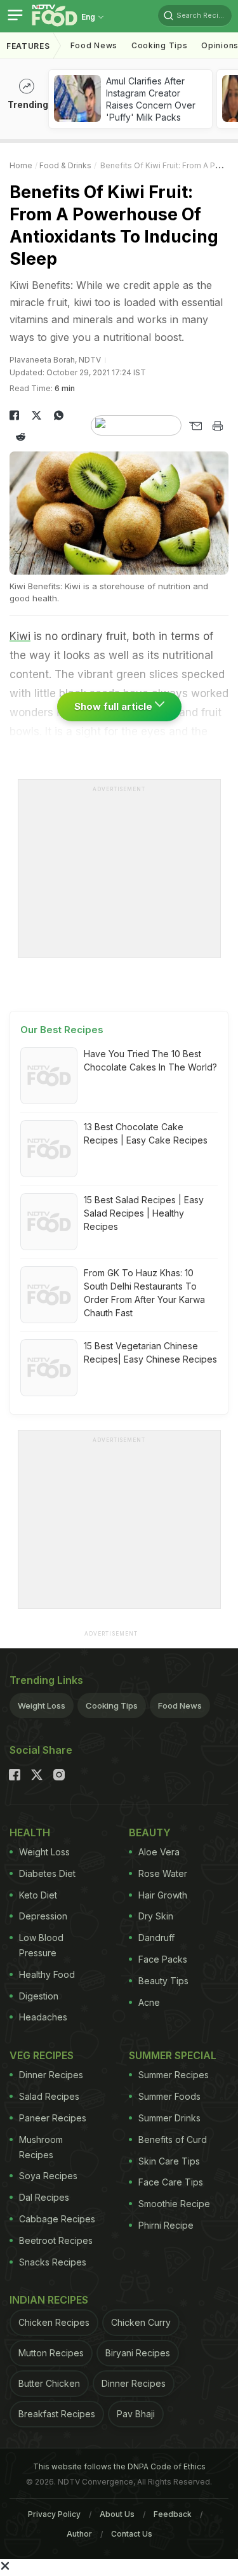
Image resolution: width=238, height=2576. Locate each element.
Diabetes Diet (47, 1873)
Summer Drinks (169, 2118)
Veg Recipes (42, 2055)
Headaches (43, 2017)
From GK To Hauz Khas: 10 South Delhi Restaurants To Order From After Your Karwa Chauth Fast (144, 1293)
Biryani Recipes (138, 2353)
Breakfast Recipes (57, 2414)
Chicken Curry (141, 2322)
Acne (149, 2002)
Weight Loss (42, 1705)
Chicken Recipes (54, 2322)
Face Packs (163, 1959)
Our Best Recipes (62, 1030)
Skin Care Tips (169, 2161)
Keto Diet (38, 1895)
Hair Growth (163, 1895)
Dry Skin (156, 1916)
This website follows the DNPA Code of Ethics (119, 2466)
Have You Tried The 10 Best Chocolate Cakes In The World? (150, 1060)
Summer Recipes (174, 2075)
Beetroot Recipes (56, 2240)
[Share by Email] (195, 426)
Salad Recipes (49, 2096)
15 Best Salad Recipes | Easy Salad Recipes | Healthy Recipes (144, 1213)
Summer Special (173, 2055)
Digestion (39, 1996)
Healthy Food (47, 1974)
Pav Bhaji (136, 2414)
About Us (117, 2514)
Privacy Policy (54, 2514)
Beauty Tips (163, 1981)
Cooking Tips (112, 1705)
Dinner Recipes (51, 2075)
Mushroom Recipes (41, 2147)
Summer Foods (169, 2096)
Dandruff (156, 1938)
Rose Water (163, 1873)
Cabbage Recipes (57, 2219)
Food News (94, 45)
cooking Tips (159, 45)
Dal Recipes (44, 2197)
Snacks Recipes (53, 2262)
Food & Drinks (65, 165)
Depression (43, 1916)
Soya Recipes (48, 2176)
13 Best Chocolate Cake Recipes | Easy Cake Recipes (146, 1133)
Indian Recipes (49, 2300)
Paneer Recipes (53, 2118)
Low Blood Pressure (41, 1945)
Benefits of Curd (173, 2139)
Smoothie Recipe (174, 2204)
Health (30, 1832)
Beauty (150, 1832)
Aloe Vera (159, 1852)
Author (79, 2534)
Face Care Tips (171, 2182)
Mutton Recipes (51, 2353)
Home (21, 165)
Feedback (173, 2514)
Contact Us (132, 2534)
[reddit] (21, 437)
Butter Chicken (49, 2383)
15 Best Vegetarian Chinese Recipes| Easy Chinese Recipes (150, 1352)
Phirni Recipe (166, 2225)
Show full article (115, 706)
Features (28, 46)
